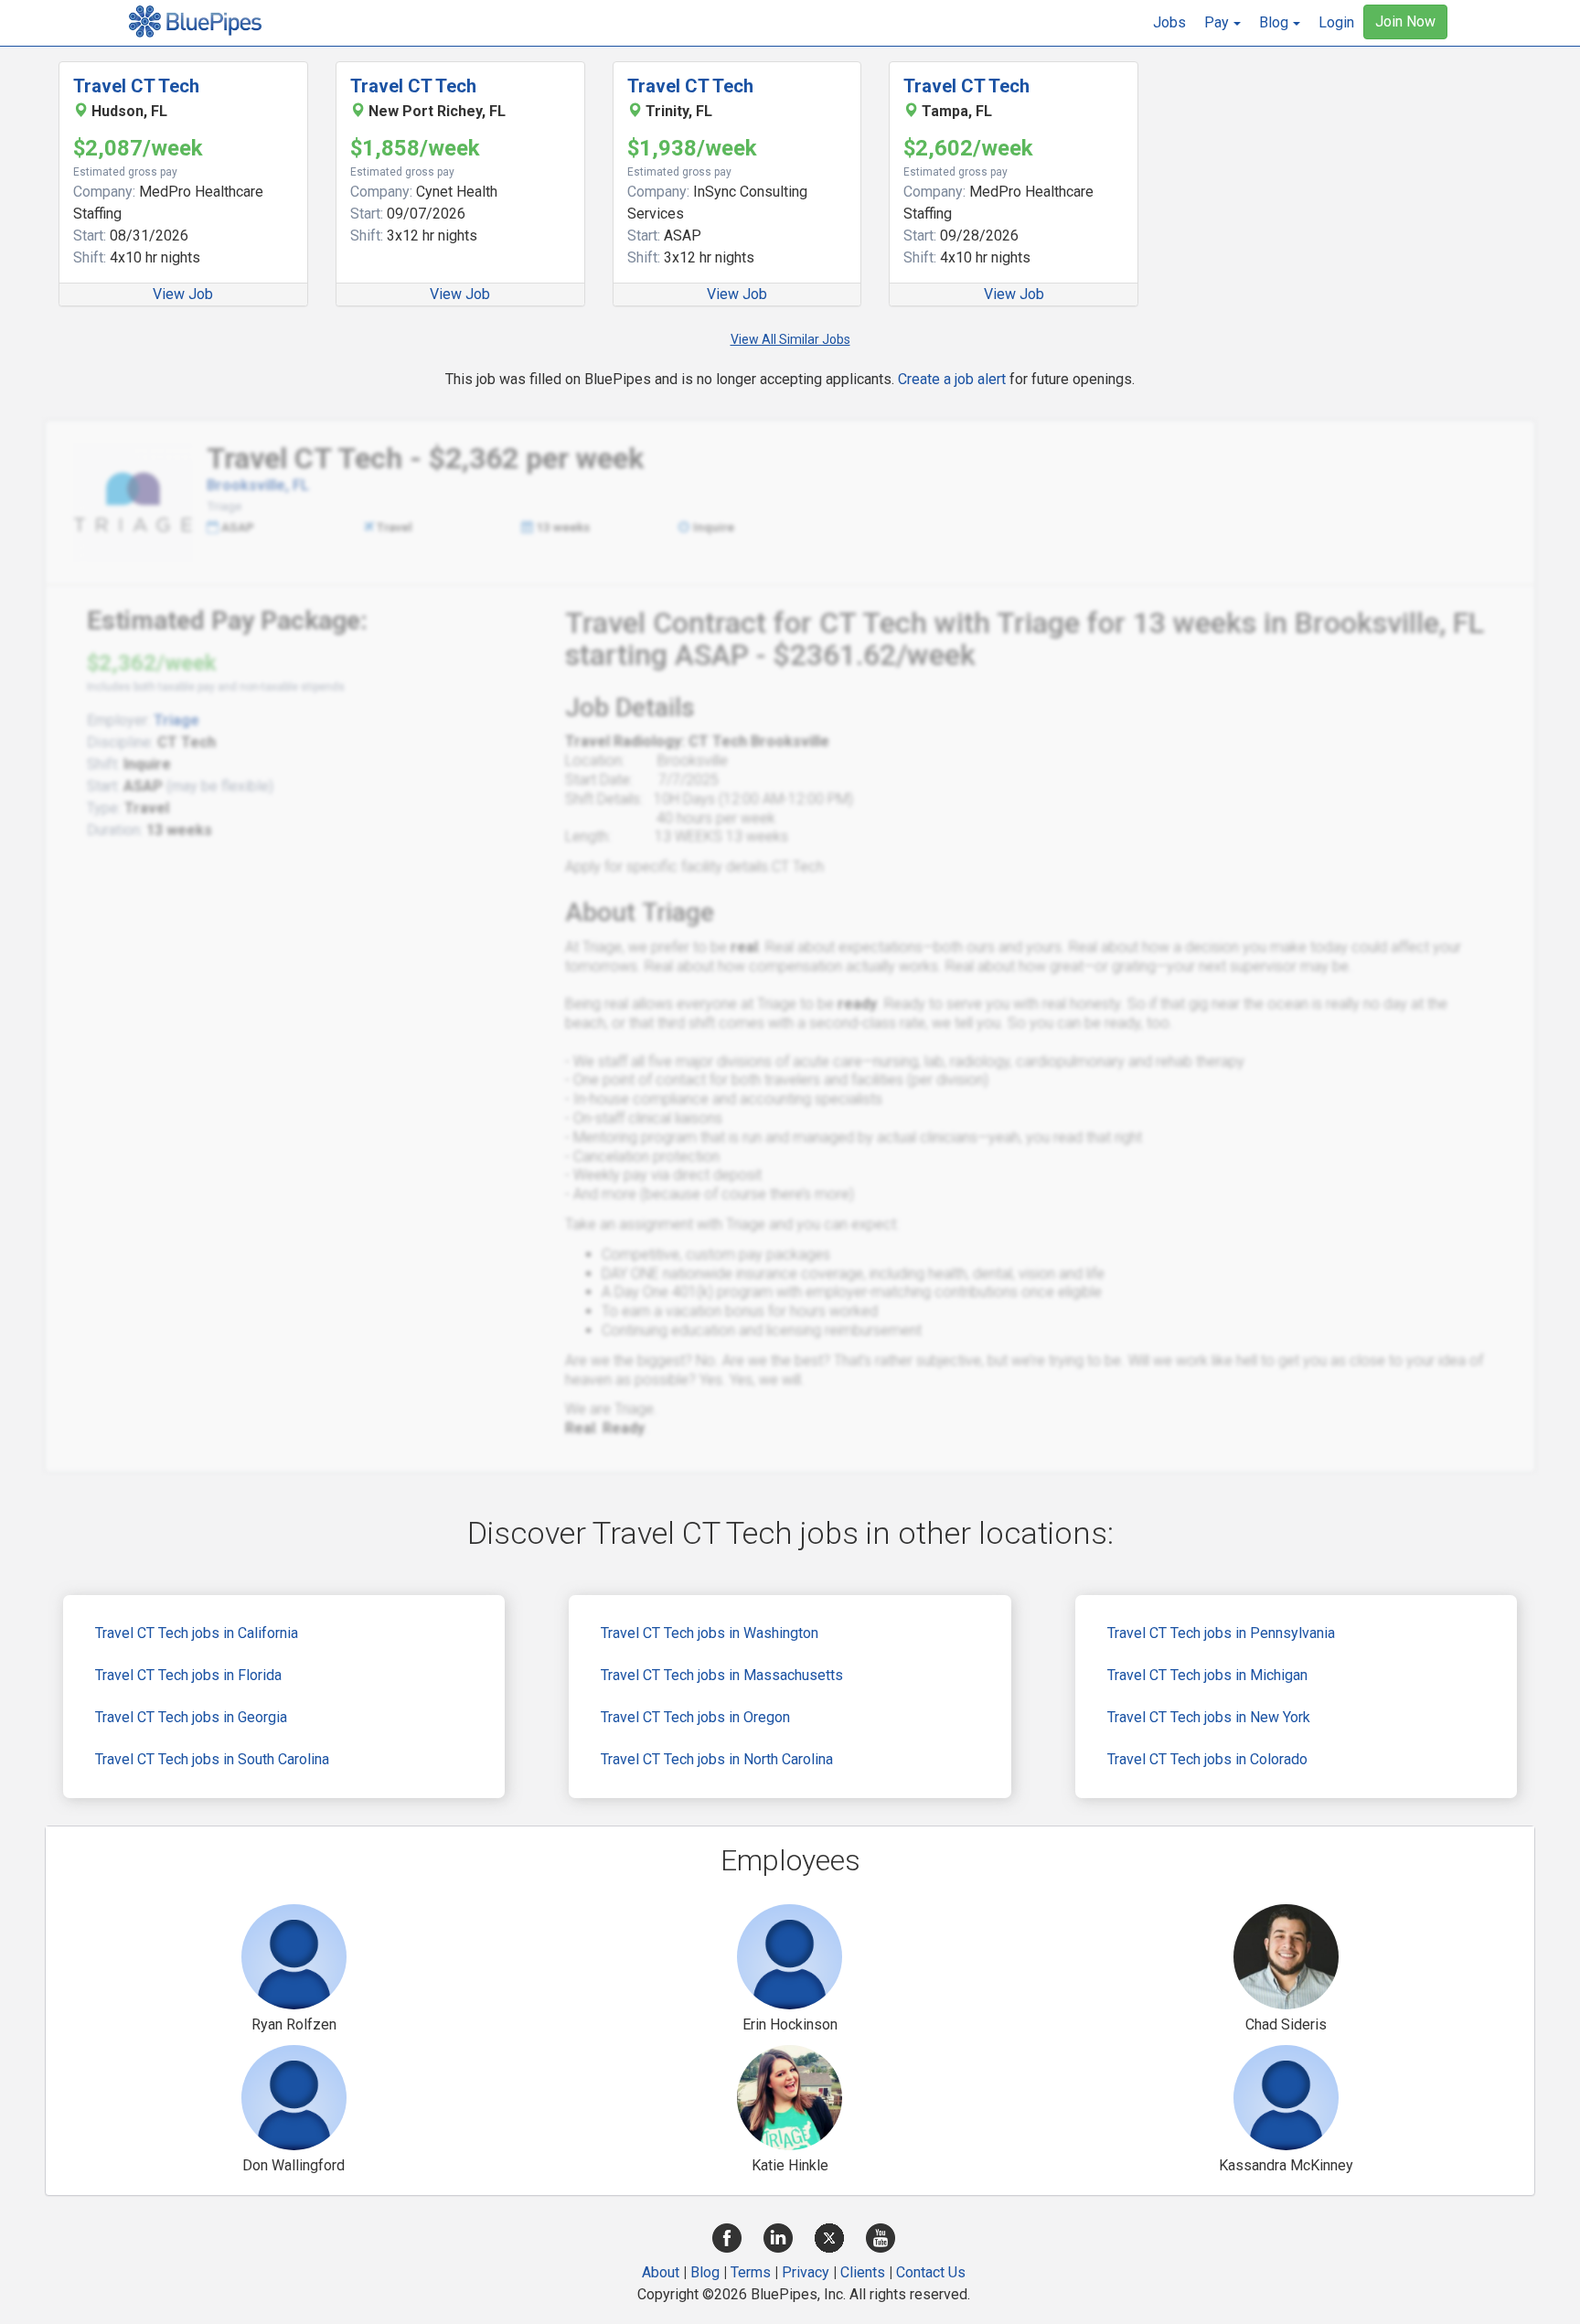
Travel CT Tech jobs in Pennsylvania (1221, 1633)
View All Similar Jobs (790, 339)
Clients (863, 2272)
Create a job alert (952, 379)
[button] (1222, 23)
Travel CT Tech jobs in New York (1209, 1717)
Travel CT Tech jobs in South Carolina (212, 1759)
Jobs (1169, 22)
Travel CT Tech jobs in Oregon (695, 1717)
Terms (751, 2272)
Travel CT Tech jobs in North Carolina (717, 1759)
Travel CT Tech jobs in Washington (710, 1633)
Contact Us (931, 2272)
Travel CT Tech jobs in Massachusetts (722, 1675)
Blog (705, 2272)
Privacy (806, 2272)
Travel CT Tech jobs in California (197, 1633)
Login (1336, 22)
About (661, 2272)
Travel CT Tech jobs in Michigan (1207, 1675)
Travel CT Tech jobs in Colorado (1207, 1759)
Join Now (1405, 21)
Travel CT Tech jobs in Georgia (191, 1717)
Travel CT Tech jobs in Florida (188, 1675)
